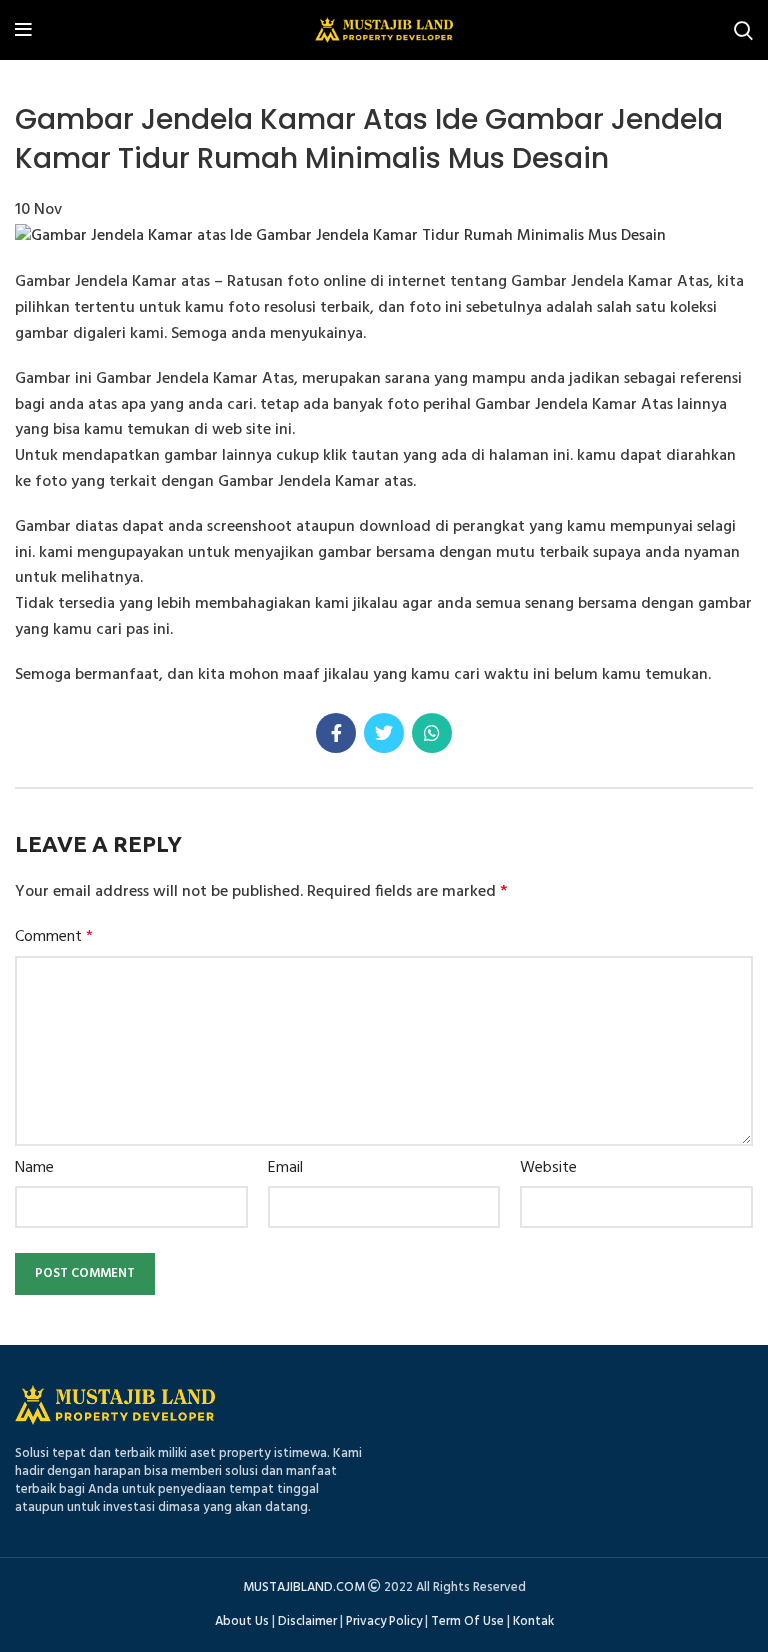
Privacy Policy (384, 1621)
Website (548, 1168)
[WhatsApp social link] (432, 733)
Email (285, 1168)
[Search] (743, 30)
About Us (242, 1621)
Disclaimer (307, 1621)
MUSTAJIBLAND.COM (304, 1587)
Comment (54, 937)
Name (34, 1168)
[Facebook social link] (336, 733)
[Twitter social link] (384, 733)
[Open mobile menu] (23, 30)
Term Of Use (467, 1621)
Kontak (533, 1621)
